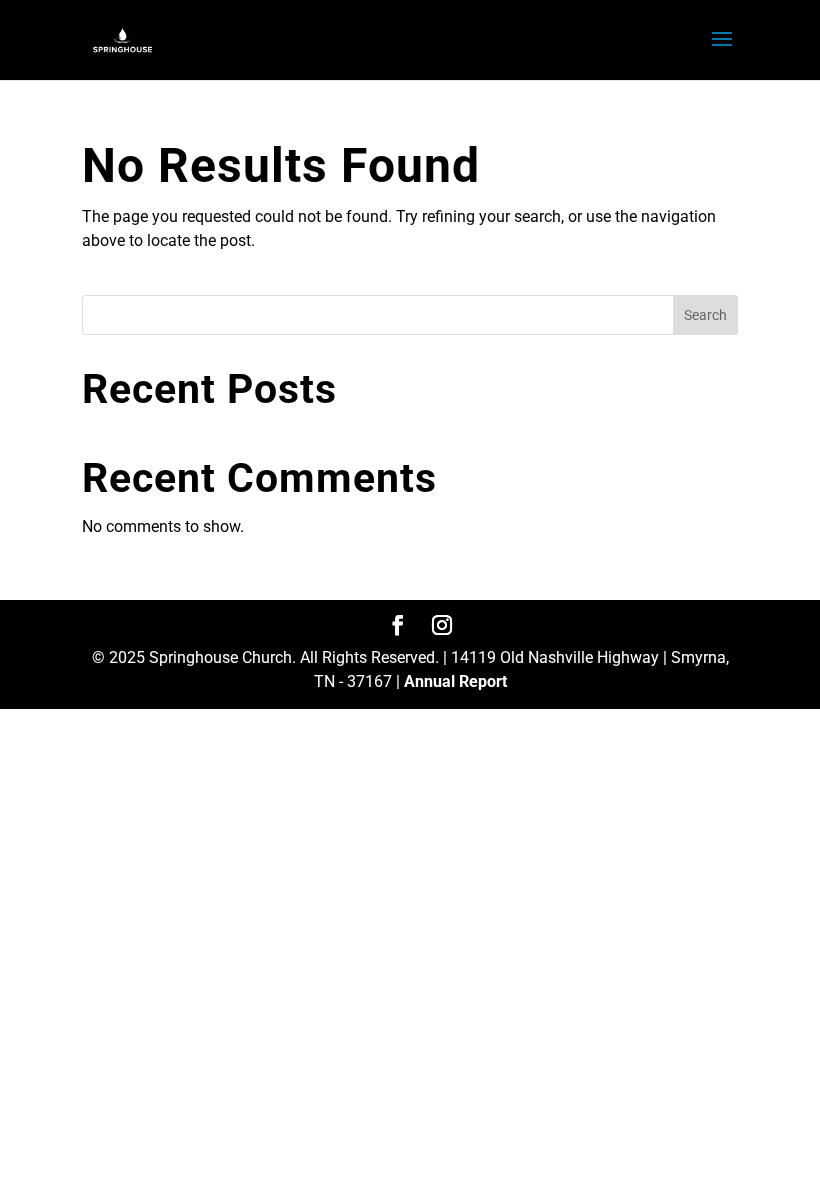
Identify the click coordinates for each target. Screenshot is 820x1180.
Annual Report (455, 681)
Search (705, 315)
